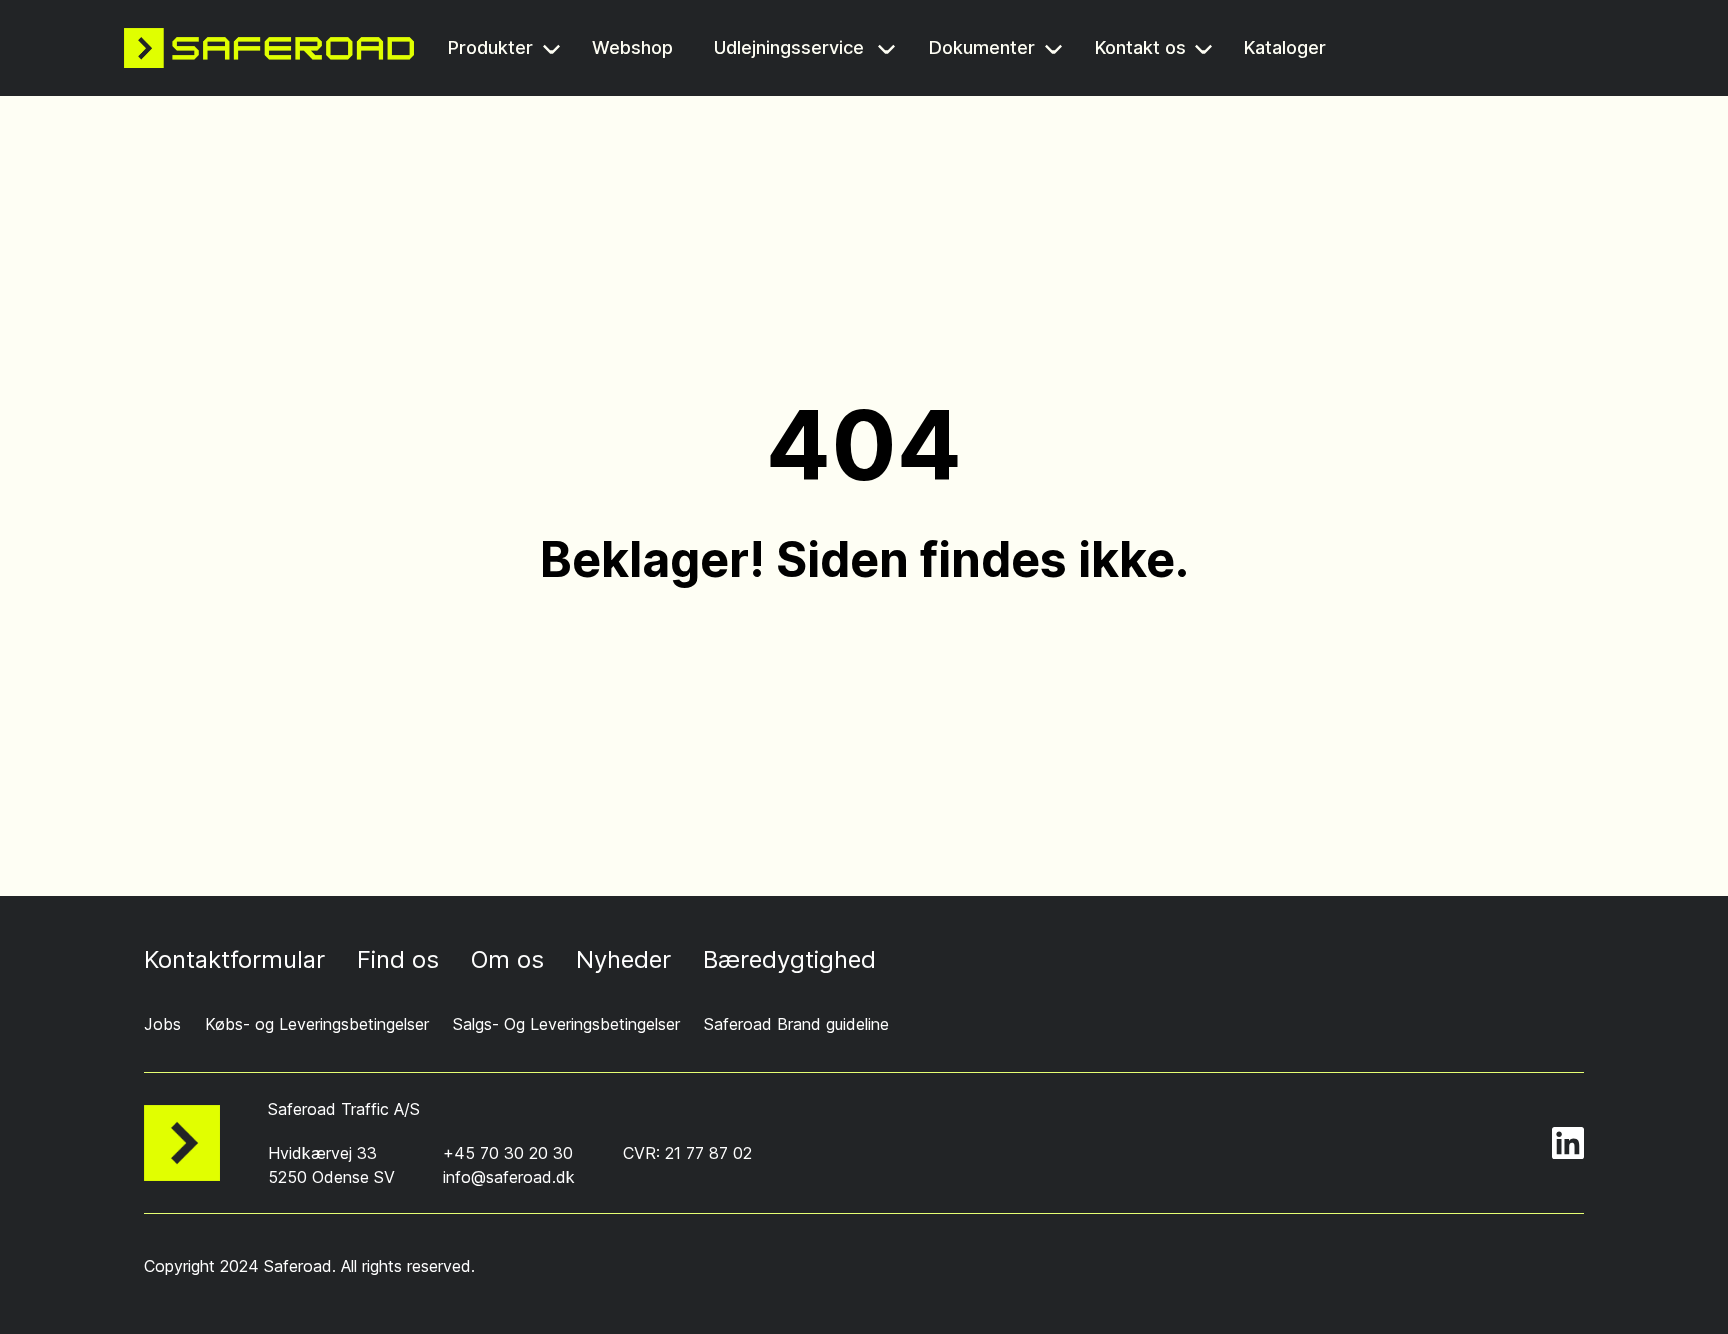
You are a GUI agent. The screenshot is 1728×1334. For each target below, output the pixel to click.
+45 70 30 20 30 (508, 1153)
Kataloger (1288, 49)
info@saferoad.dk (509, 1177)
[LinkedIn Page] (1568, 1143)
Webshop (634, 49)
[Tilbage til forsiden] (269, 48)
